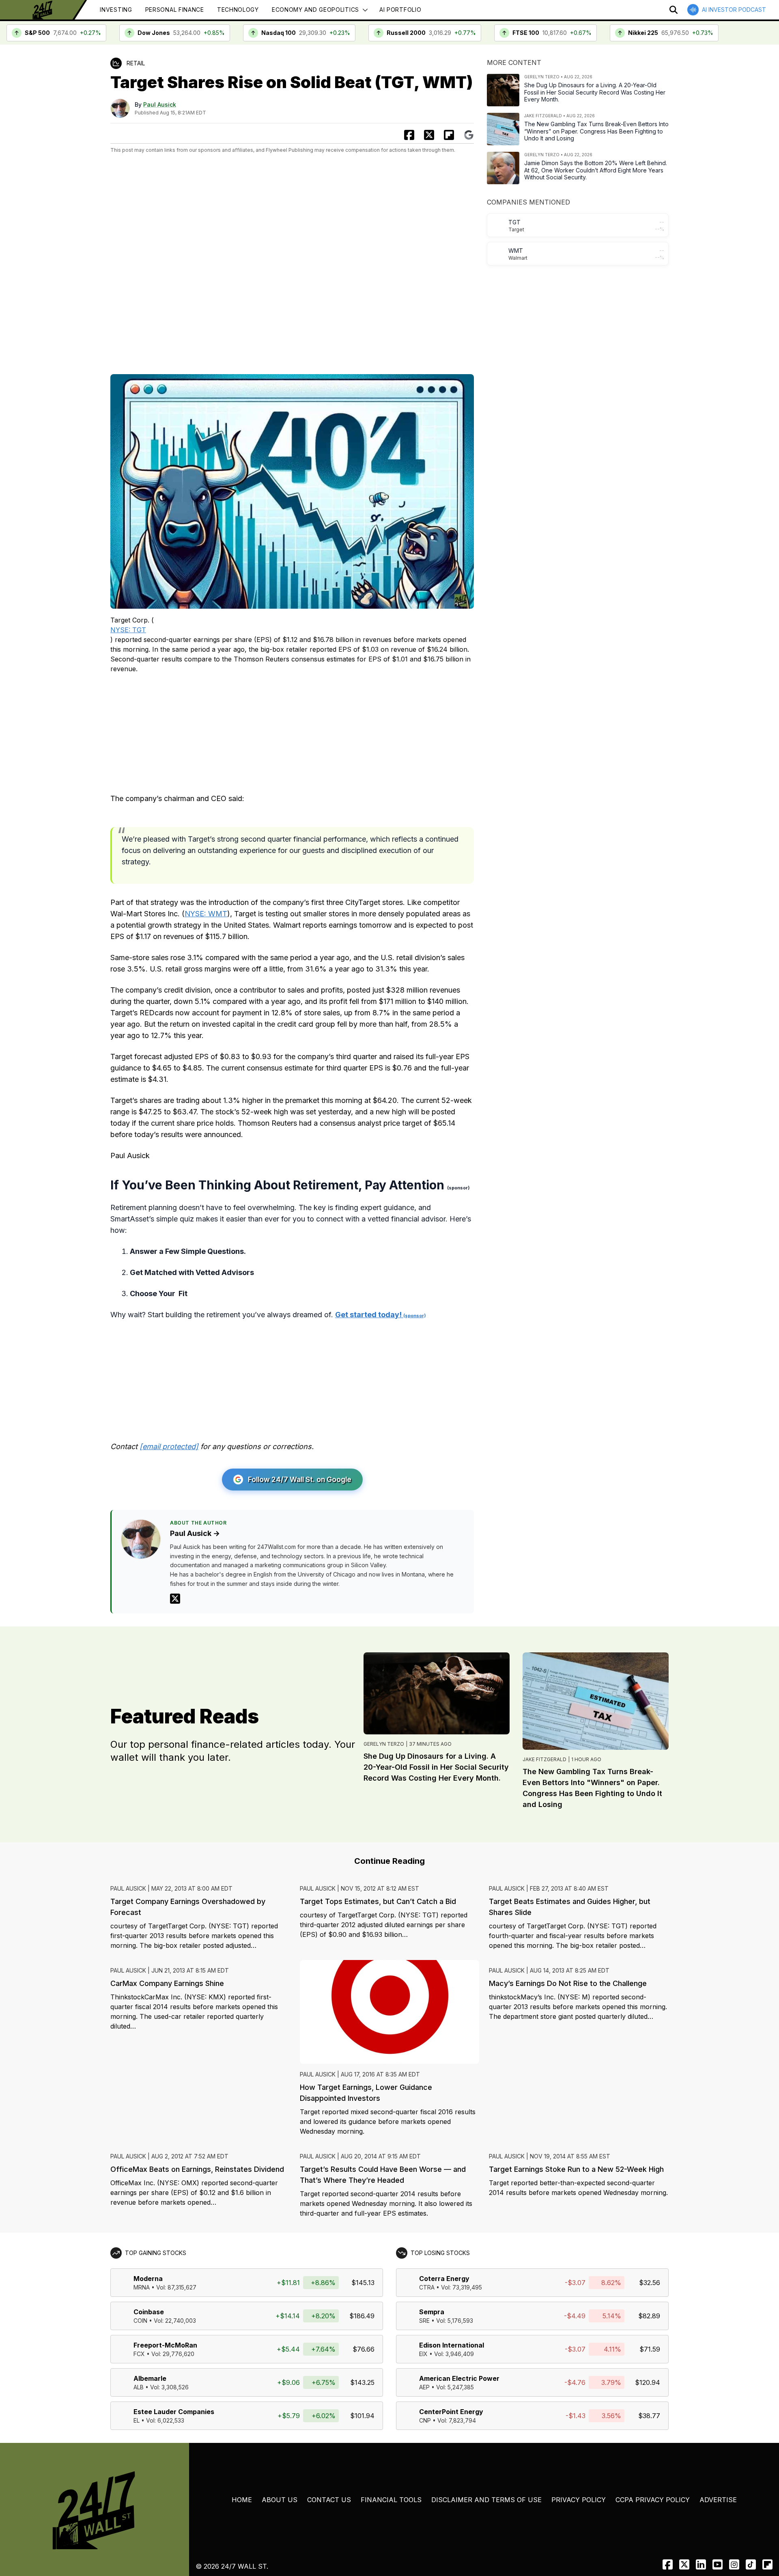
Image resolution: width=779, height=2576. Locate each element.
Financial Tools (391, 2500)
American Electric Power (459, 2378)
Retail (136, 63)
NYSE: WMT (206, 914)
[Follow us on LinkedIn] (701, 2564)
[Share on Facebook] (409, 135)
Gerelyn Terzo (384, 1744)
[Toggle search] (674, 10)
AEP (424, 2387)
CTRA (427, 2287)
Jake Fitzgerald (544, 1759)
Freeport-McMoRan (165, 2345)
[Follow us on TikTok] (751, 2564)
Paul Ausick (160, 104)
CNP (425, 2420)
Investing (116, 10)
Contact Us (329, 2500)
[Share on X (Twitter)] (429, 135)
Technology (238, 10)
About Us (280, 2500)
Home (242, 2500)
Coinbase (149, 2312)
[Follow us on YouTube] (718, 2564)
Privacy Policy (579, 2500)
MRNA (142, 2287)
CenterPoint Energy (451, 2412)
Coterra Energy (444, 2279)
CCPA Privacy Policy (653, 2500)
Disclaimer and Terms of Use (486, 2500)
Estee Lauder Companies (174, 2412)
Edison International (452, 2345)
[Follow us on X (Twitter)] (684, 2564)
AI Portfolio (400, 10)
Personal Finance (175, 10)
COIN (140, 2321)
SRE (424, 2321)
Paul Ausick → (195, 1533)
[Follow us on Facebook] (668, 2564)
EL (137, 2420)
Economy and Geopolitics (315, 10)
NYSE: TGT (128, 630)
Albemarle (150, 2378)
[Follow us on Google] (469, 135)
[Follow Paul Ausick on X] (175, 1599)
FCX (139, 2354)
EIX (423, 2354)
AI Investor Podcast (734, 10)
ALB (139, 2387)
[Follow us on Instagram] (734, 2564)
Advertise (718, 2500)
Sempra (432, 2312)
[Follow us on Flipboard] (449, 135)
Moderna (148, 2279)
